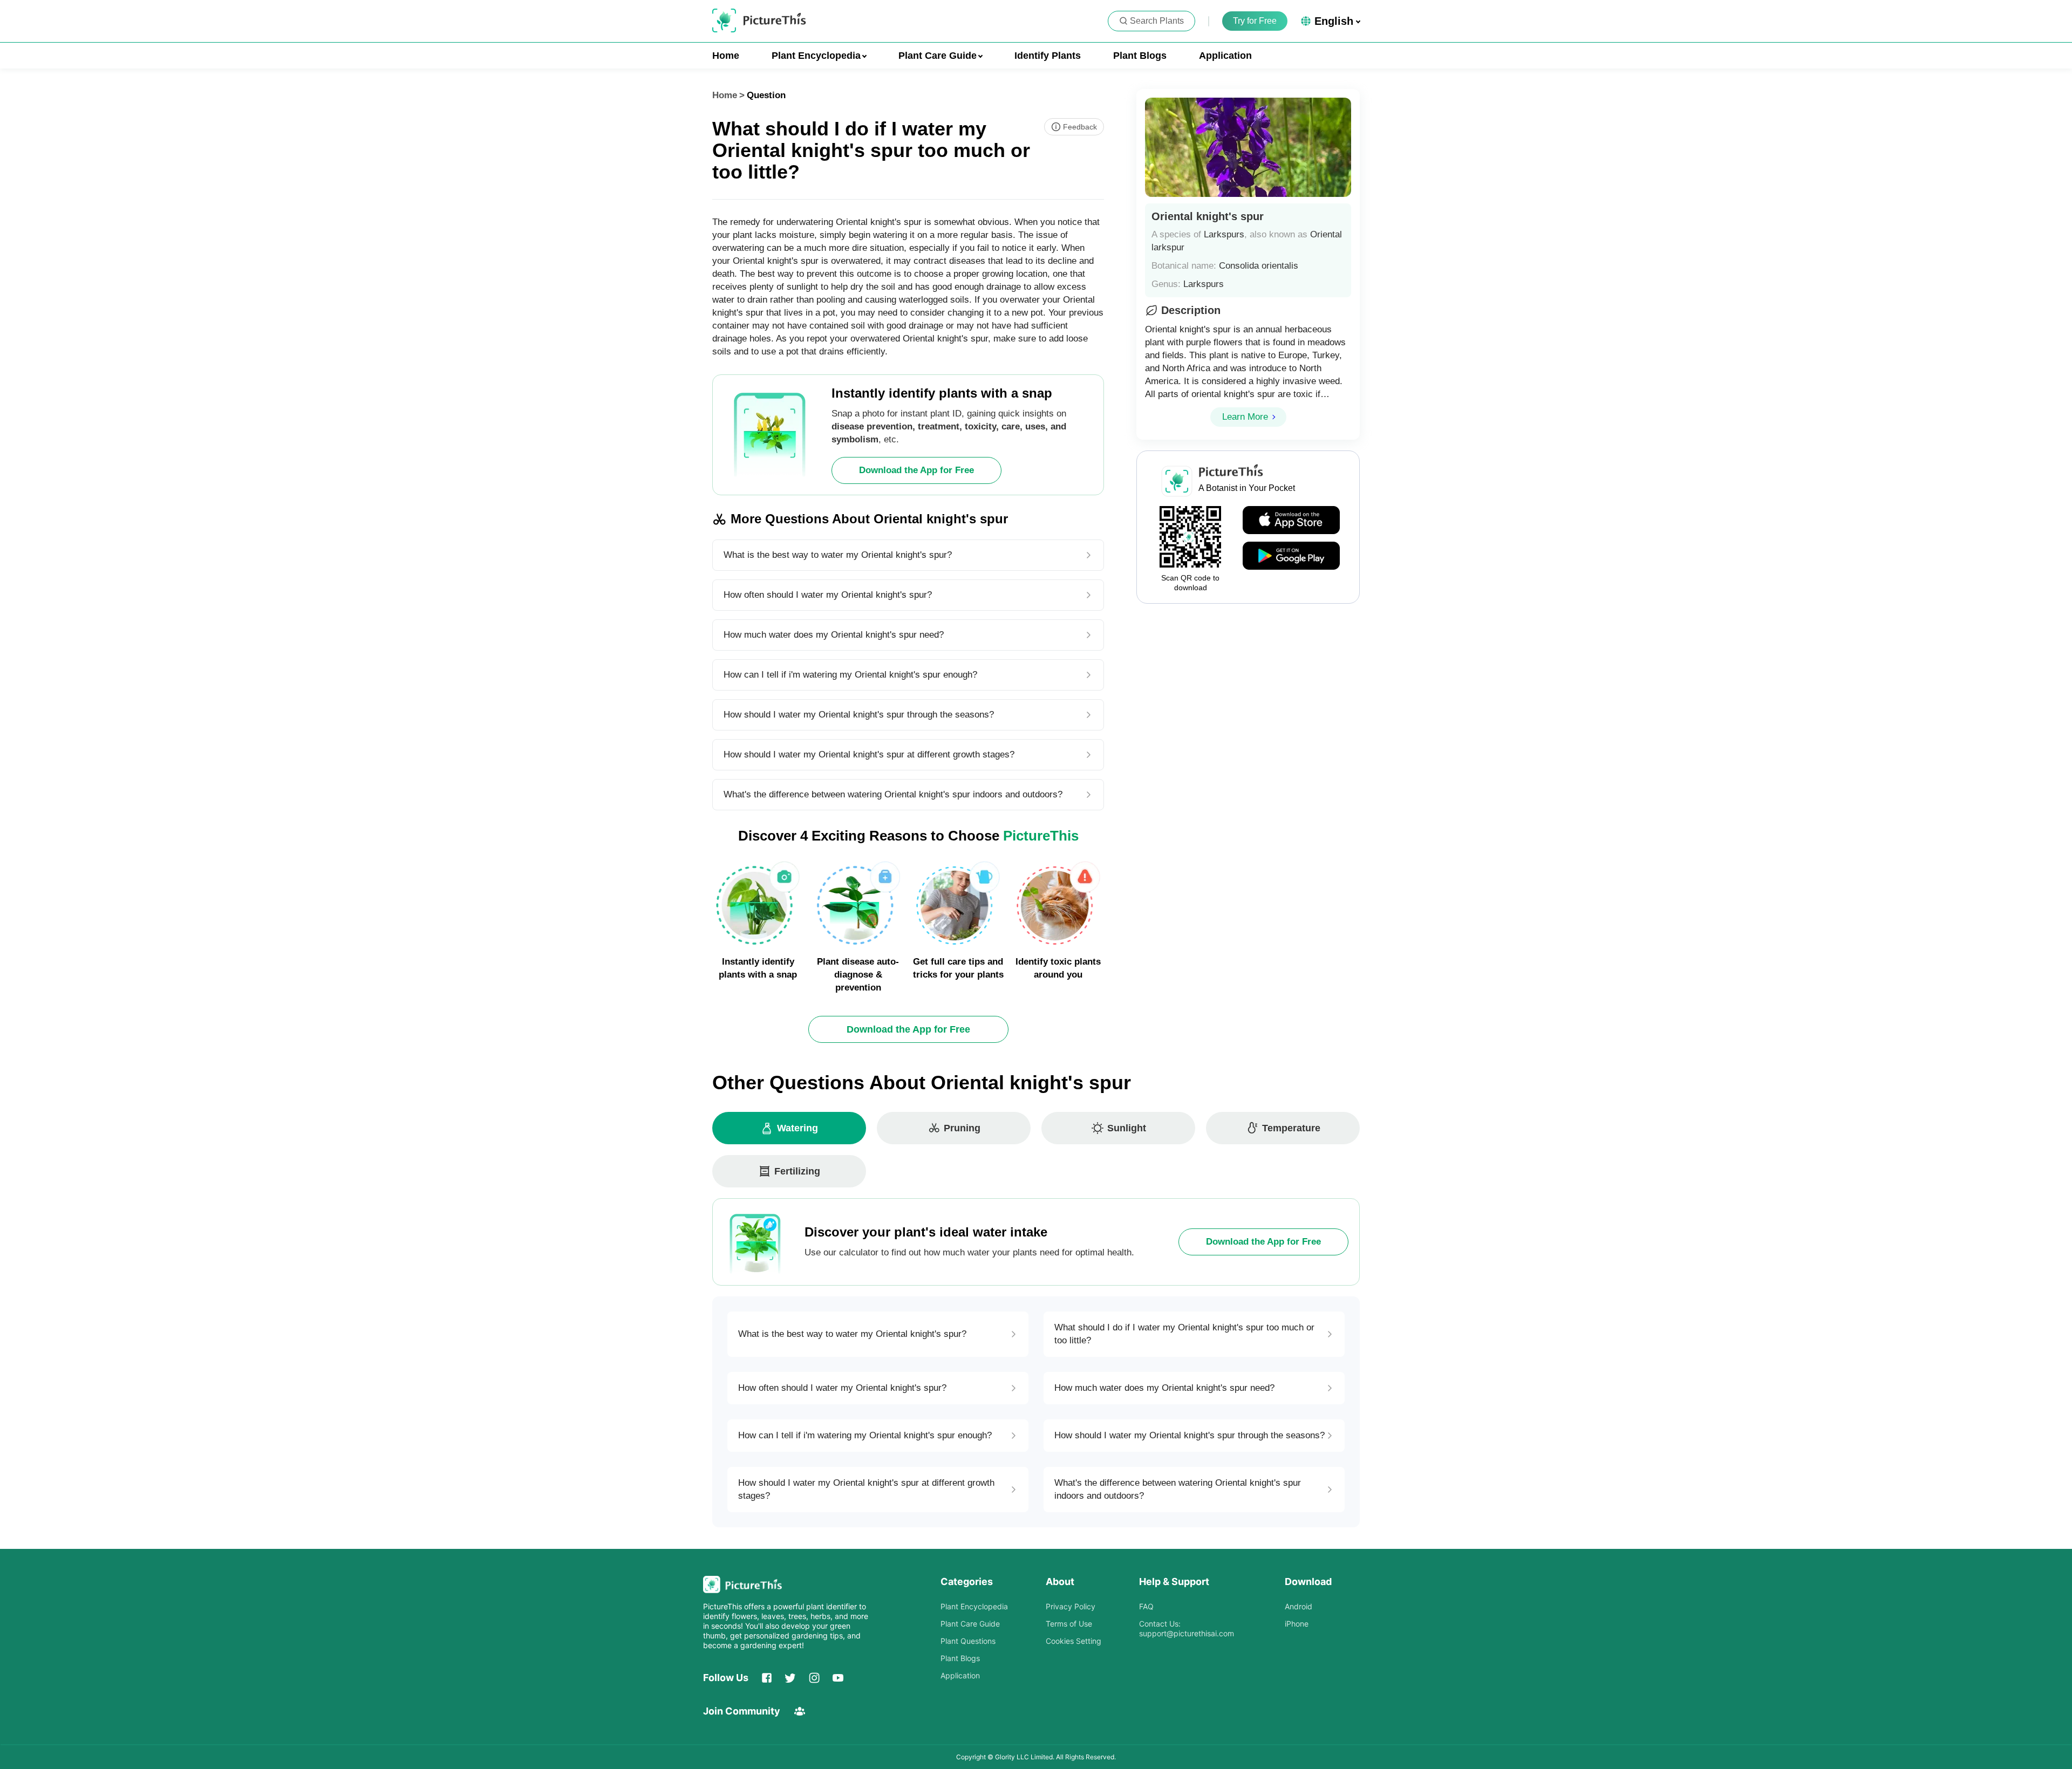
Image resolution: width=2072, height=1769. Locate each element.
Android (1299, 1606)
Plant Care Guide (970, 1624)
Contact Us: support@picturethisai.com (1187, 1628)
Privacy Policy (1071, 1606)
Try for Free (1255, 21)
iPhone (1297, 1624)
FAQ (1146, 1606)
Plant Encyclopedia (974, 1606)
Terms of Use (1069, 1624)
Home (726, 56)
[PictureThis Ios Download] (1291, 521)
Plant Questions (968, 1641)
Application (1225, 56)
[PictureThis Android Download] (1291, 556)
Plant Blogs (1140, 56)
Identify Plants (1048, 56)
